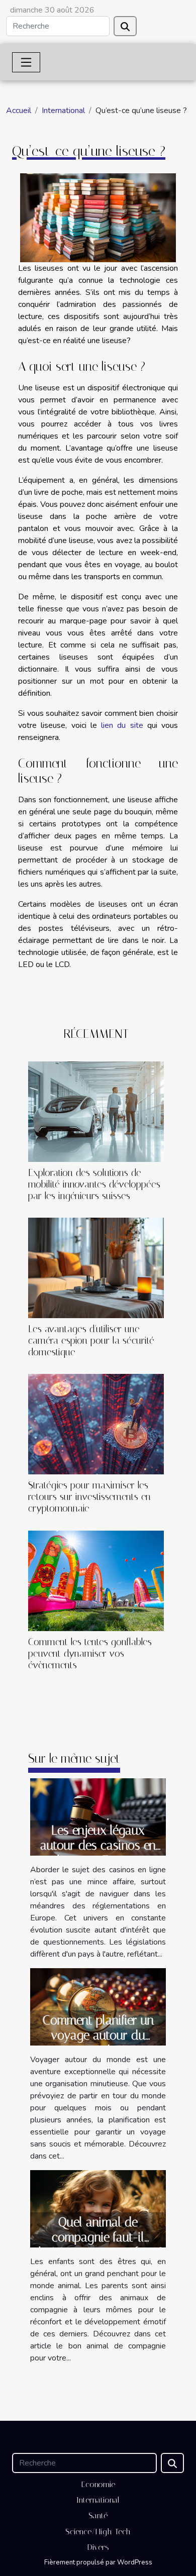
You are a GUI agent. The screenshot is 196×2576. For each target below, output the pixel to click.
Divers (98, 2547)
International (63, 111)
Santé (98, 2515)
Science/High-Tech (98, 2532)
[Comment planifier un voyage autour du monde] (98, 2006)
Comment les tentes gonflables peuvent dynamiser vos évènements (90, 1653)
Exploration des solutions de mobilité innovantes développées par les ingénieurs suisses (94, 1184)
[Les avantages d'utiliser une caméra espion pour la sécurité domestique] (96, 1268)
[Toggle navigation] (26, 62)
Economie (98, 2484)
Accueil (19, 111)
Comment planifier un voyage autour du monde (98, 2035)
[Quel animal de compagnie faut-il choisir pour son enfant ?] (98, 2208)
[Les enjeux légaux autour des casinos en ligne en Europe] (98, 1816)
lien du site (122, 725)
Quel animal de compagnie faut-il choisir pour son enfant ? (98, 2237)
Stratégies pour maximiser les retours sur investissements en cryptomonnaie (89, 1497)
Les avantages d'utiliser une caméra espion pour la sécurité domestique (91, 1340)
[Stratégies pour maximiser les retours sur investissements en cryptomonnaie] (96, 1424)
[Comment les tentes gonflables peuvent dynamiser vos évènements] (96, 1581)
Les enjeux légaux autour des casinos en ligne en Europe (98, 1845)
